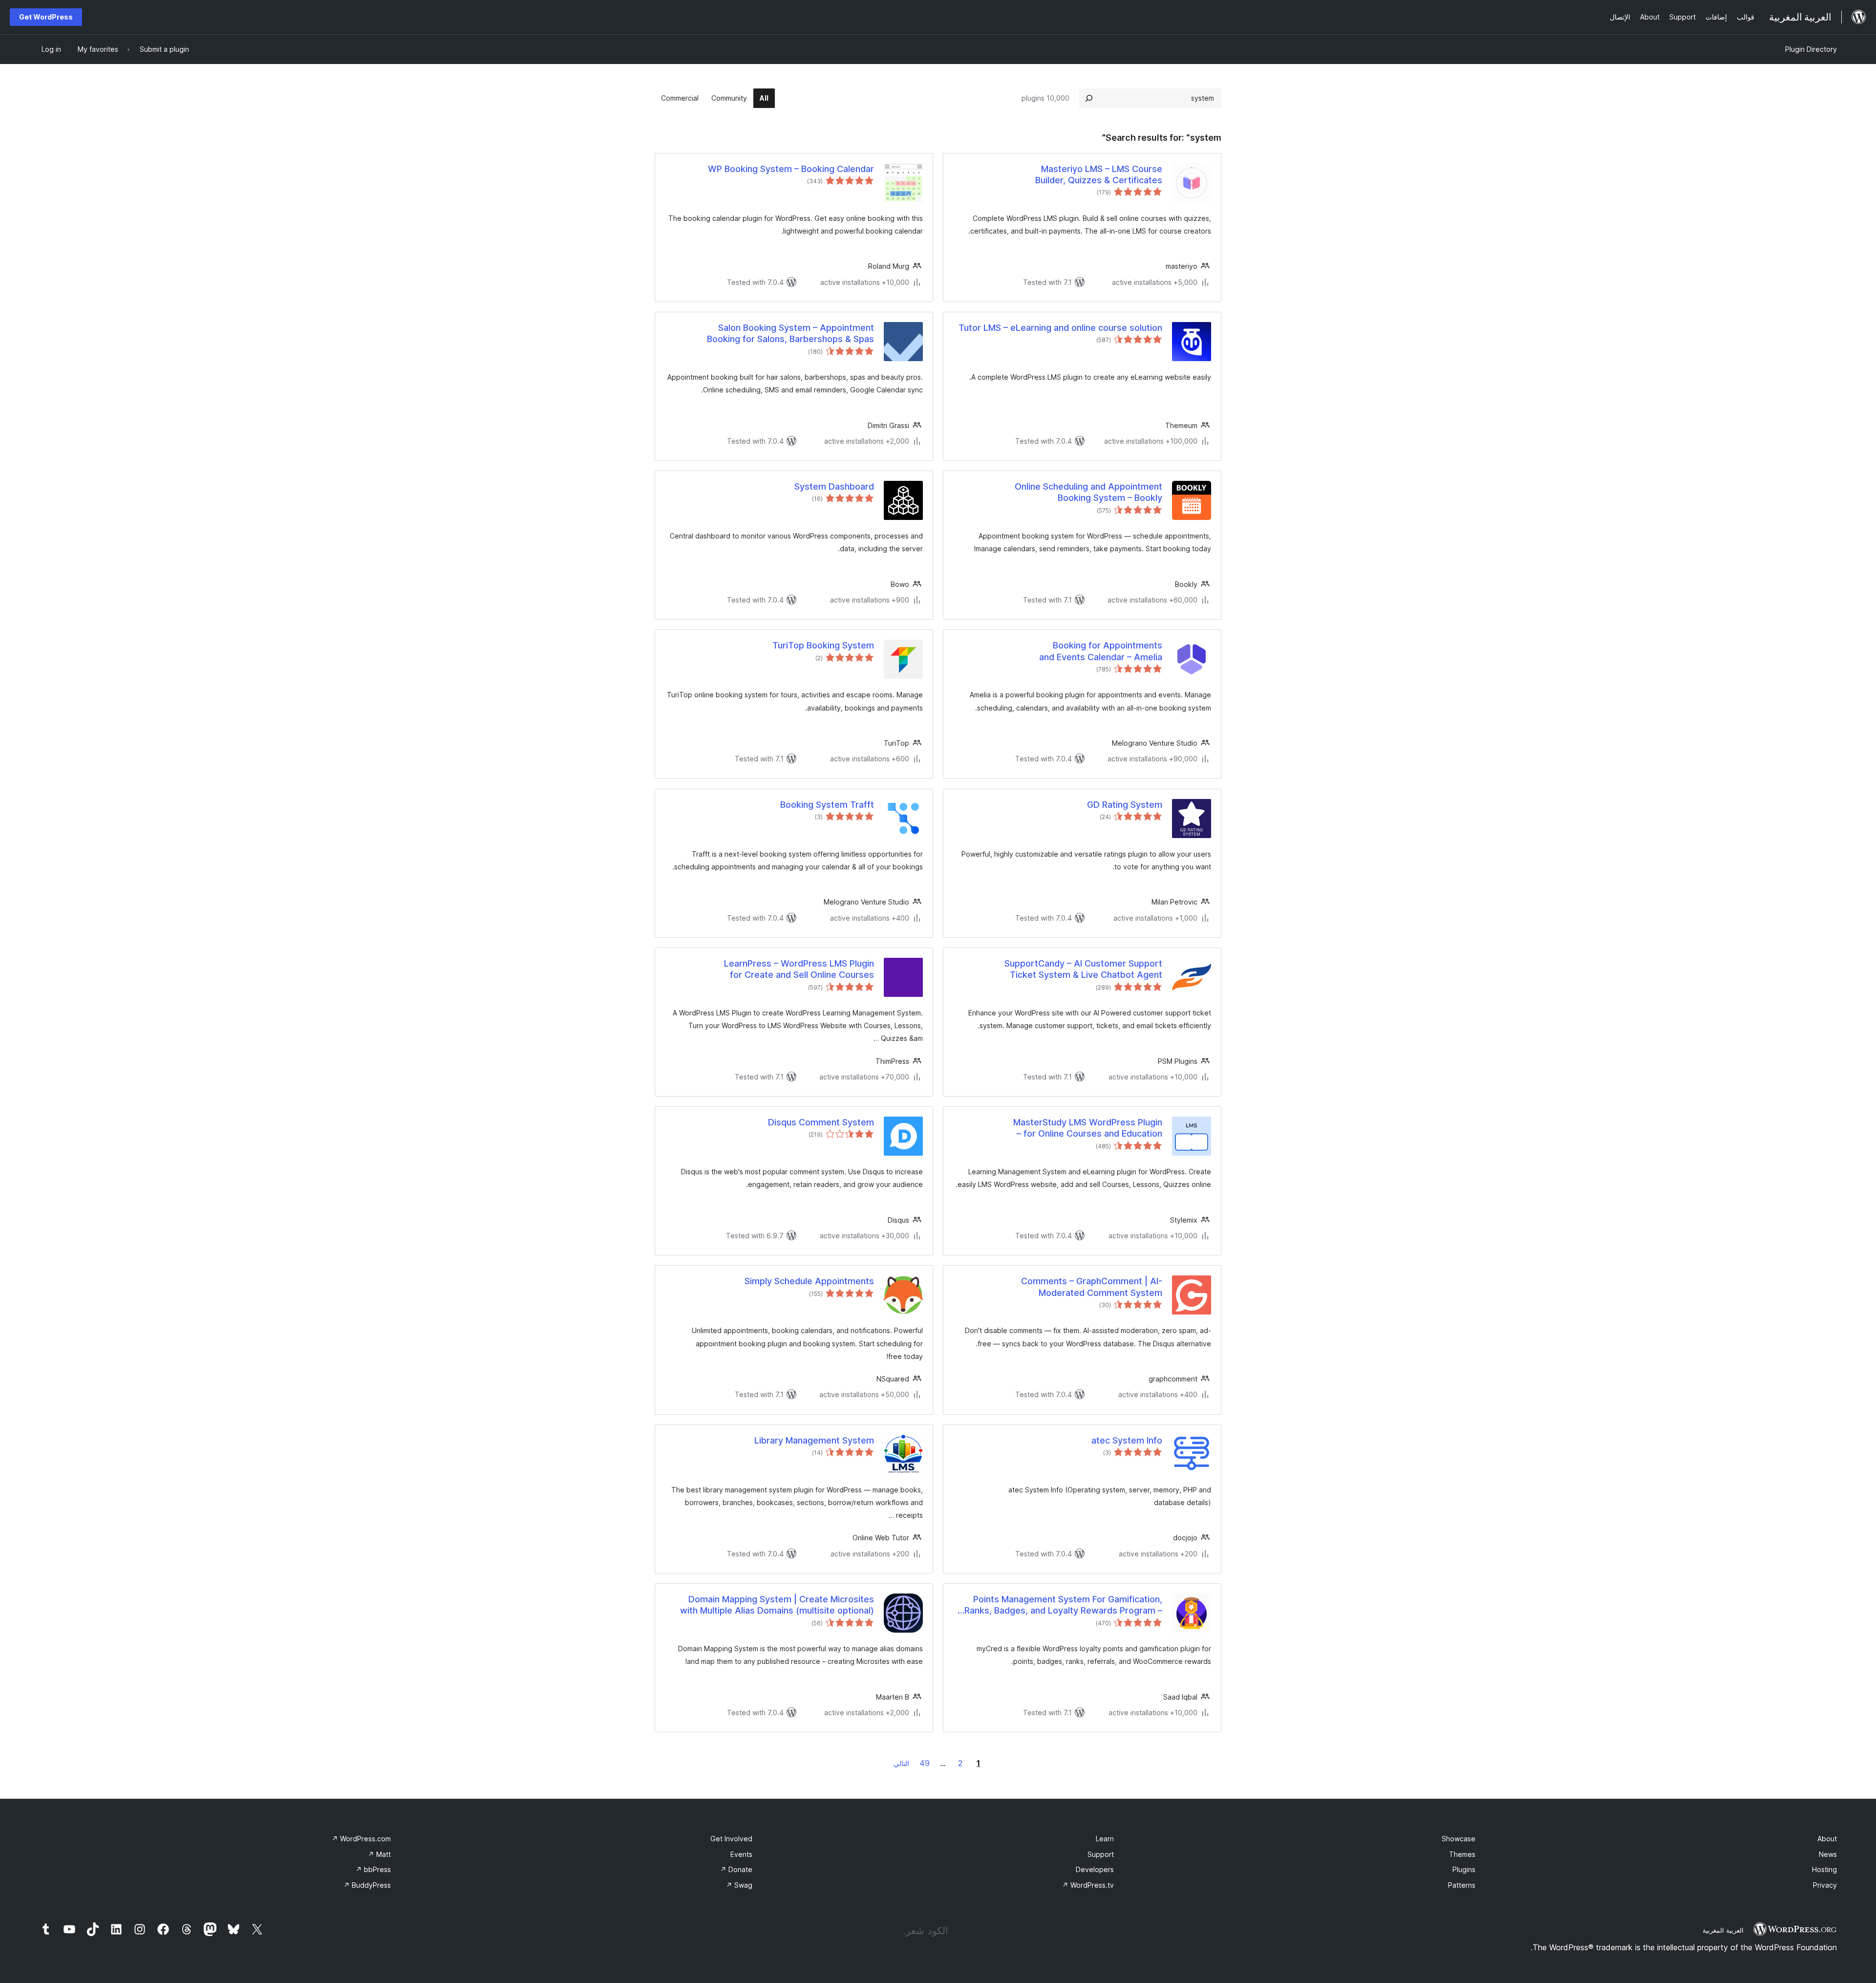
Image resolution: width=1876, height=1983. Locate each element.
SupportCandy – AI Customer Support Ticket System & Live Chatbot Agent (1083, 969)
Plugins (1464, 1869)
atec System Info (1127, 1440)
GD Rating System (1125, 805)
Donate (736, 1869)
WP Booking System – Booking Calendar (791, 169)
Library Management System (814, 1440)
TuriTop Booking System (823, 645)
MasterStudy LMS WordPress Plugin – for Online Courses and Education (1088, 1128)
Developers (1095, 1869)
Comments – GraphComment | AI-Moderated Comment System (1092, 1287)
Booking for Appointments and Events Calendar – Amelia (1101, 651)
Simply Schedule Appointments (809, 1281)
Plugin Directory (1811, 49)
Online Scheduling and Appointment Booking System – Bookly (1088, 492)
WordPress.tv (1088, 1885)
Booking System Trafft (827, 805)
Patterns (1462, 1885)
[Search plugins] (1089, 98)
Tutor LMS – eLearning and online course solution (1060, 328)
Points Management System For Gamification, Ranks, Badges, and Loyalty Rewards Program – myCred (1063, 1605)
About (1827, 1839)
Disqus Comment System (821, 1122)
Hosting (1824, 1869)
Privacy (1825, 1885)
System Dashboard (834, 486)
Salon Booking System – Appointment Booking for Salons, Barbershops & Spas (790, 333)
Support (1101, 1854)
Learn (1105, 1839)
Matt (379, 1854)
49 (925, 1763)
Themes (1462, 1854)
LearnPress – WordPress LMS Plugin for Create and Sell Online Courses (799, 969)
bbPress (373, 1869)
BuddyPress (367, 1885)
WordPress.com (361, 1839)
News (1828, 1854)
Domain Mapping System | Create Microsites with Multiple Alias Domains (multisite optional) (777, 1605)
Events (741, 1854)
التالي (901, 1763)
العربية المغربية (1723, 1930)
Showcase (1459, 1839)
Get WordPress (46, 17)
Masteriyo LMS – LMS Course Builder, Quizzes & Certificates (1099, 174)
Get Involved (731, 1839)
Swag (739, 1885)
